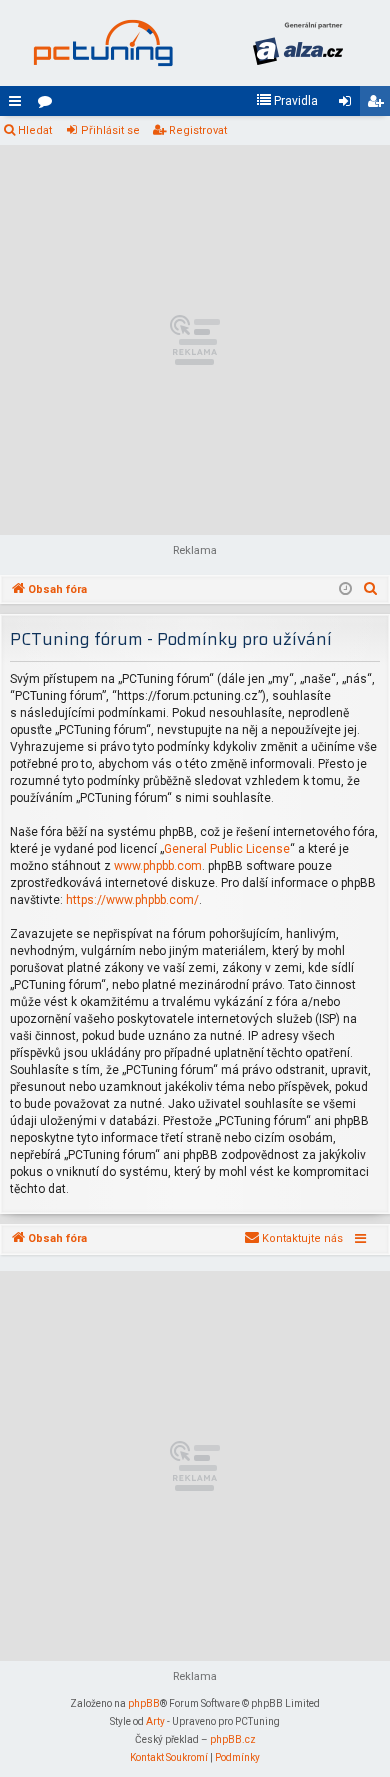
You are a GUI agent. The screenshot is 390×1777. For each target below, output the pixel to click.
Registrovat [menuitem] (379, 105)
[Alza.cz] (297, 43)
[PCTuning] (102, 43)
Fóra (49, 105)
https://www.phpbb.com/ (132, 900)
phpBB (144, 1703)
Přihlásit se (110, 130)
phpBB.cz (233, 1739)
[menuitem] (287, 101)
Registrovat (198, 130)
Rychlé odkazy (19, 105)
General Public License (227, 849)
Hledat (35, 130)
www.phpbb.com (158, 866)
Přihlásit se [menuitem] (349, 105)
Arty (155, 1721)
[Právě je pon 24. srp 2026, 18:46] (345, 590)
